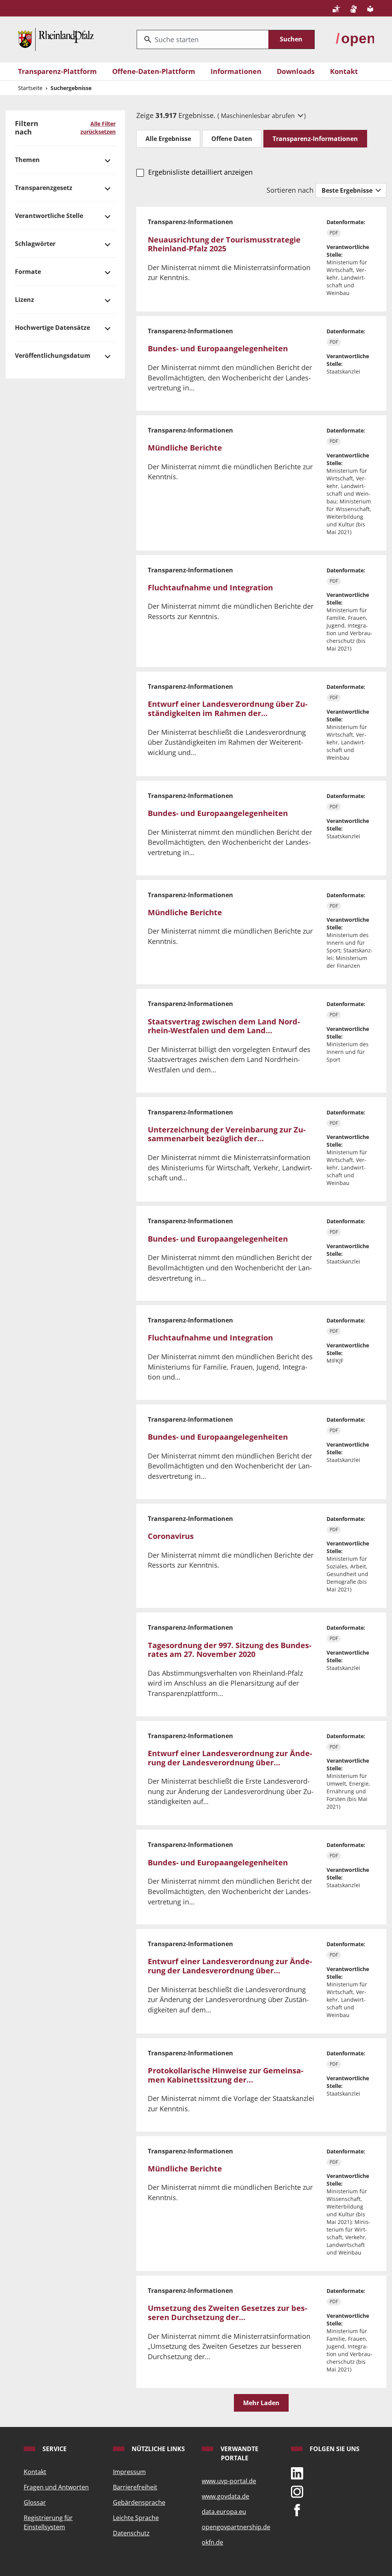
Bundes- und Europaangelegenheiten (218, 348)
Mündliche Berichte (185, 448)
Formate (28, 272)
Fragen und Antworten (56, 2487)
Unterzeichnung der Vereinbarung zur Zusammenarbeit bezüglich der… (227, 1134)
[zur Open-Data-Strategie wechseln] (355, 38)
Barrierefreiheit (135, 2487)
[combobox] (203, 39)
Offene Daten (232, 139)
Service (54, 2449)
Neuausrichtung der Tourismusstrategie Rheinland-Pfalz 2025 (224, 244)
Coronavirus (171, 1536)
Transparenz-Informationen (315, 139)
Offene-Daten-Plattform (154, 71)
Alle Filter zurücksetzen (98, 128)
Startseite (30, 88)
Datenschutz (131, 2533)
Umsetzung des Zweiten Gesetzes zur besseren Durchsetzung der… (227, 2313)
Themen (27, 160)
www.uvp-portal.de (229, 2481)
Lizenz (24, 300)
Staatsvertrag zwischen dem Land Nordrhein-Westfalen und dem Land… (224, 1026)
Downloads (296, 71)
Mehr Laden (261, 2403)
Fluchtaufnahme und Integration (210, 587)
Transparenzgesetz (44, 188)
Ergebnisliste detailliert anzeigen (200, 172)
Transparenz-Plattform (57, 71)
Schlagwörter (35, 244)
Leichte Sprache (136, 2518)
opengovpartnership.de (236, 2527)
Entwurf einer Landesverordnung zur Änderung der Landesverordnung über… (230, 1758)
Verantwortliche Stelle (49, 216)
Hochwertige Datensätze (52, 328)
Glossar (35, 2502)
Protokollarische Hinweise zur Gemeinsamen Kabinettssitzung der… (225, 2075)
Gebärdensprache (139, 2502)
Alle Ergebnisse (168, 139)
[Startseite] (56, 38)
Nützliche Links (158, 2449)
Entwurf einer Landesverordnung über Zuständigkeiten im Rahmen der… (228, 709)
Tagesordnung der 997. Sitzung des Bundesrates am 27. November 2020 (229, 1650)
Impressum (129, 2472)
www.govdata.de (225, 2496)
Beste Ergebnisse (348, 190)
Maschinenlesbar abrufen (259, 116)
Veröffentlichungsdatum (53, 356)
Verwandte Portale (239, 2453)
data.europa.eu (224, 2512)
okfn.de (212, 2542)
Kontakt (344, 71)
